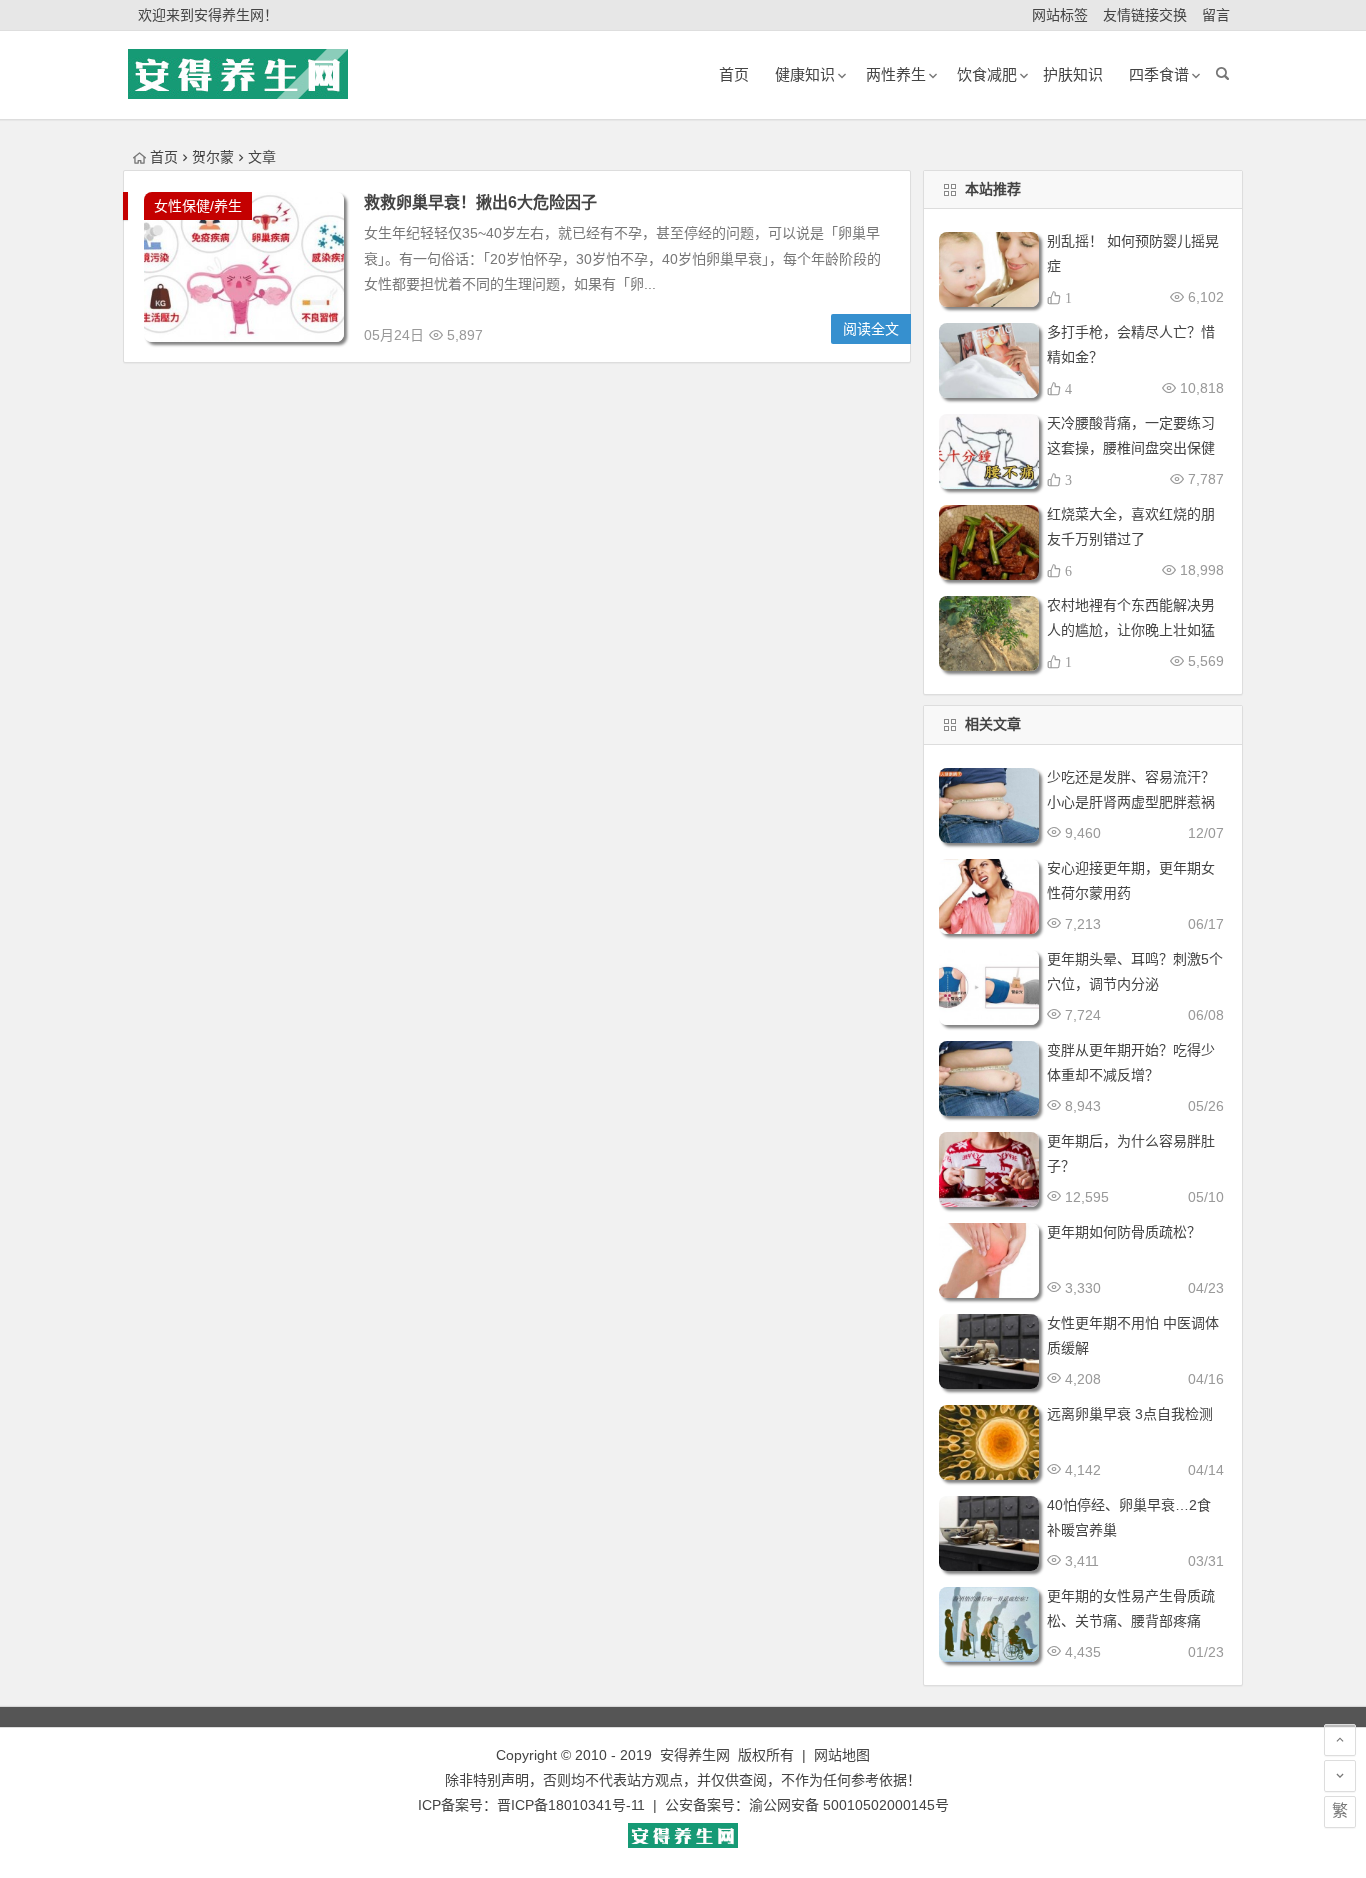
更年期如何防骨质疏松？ (1124, 1232)
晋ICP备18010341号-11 (571, 1805)
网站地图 (842, 1755)
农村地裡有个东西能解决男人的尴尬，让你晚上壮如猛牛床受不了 (1131, 630)
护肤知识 (1073, 74)
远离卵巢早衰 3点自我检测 (1130, 1414)
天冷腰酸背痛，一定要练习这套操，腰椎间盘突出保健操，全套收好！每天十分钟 (1131, 448)
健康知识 (805, 74)
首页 (164, 157)
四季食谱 (1159, 74)
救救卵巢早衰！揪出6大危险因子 (480, 202)
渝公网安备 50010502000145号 (849, 1805)
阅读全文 (871, 329)
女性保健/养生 (198, 206)
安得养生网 (695, 1755)
